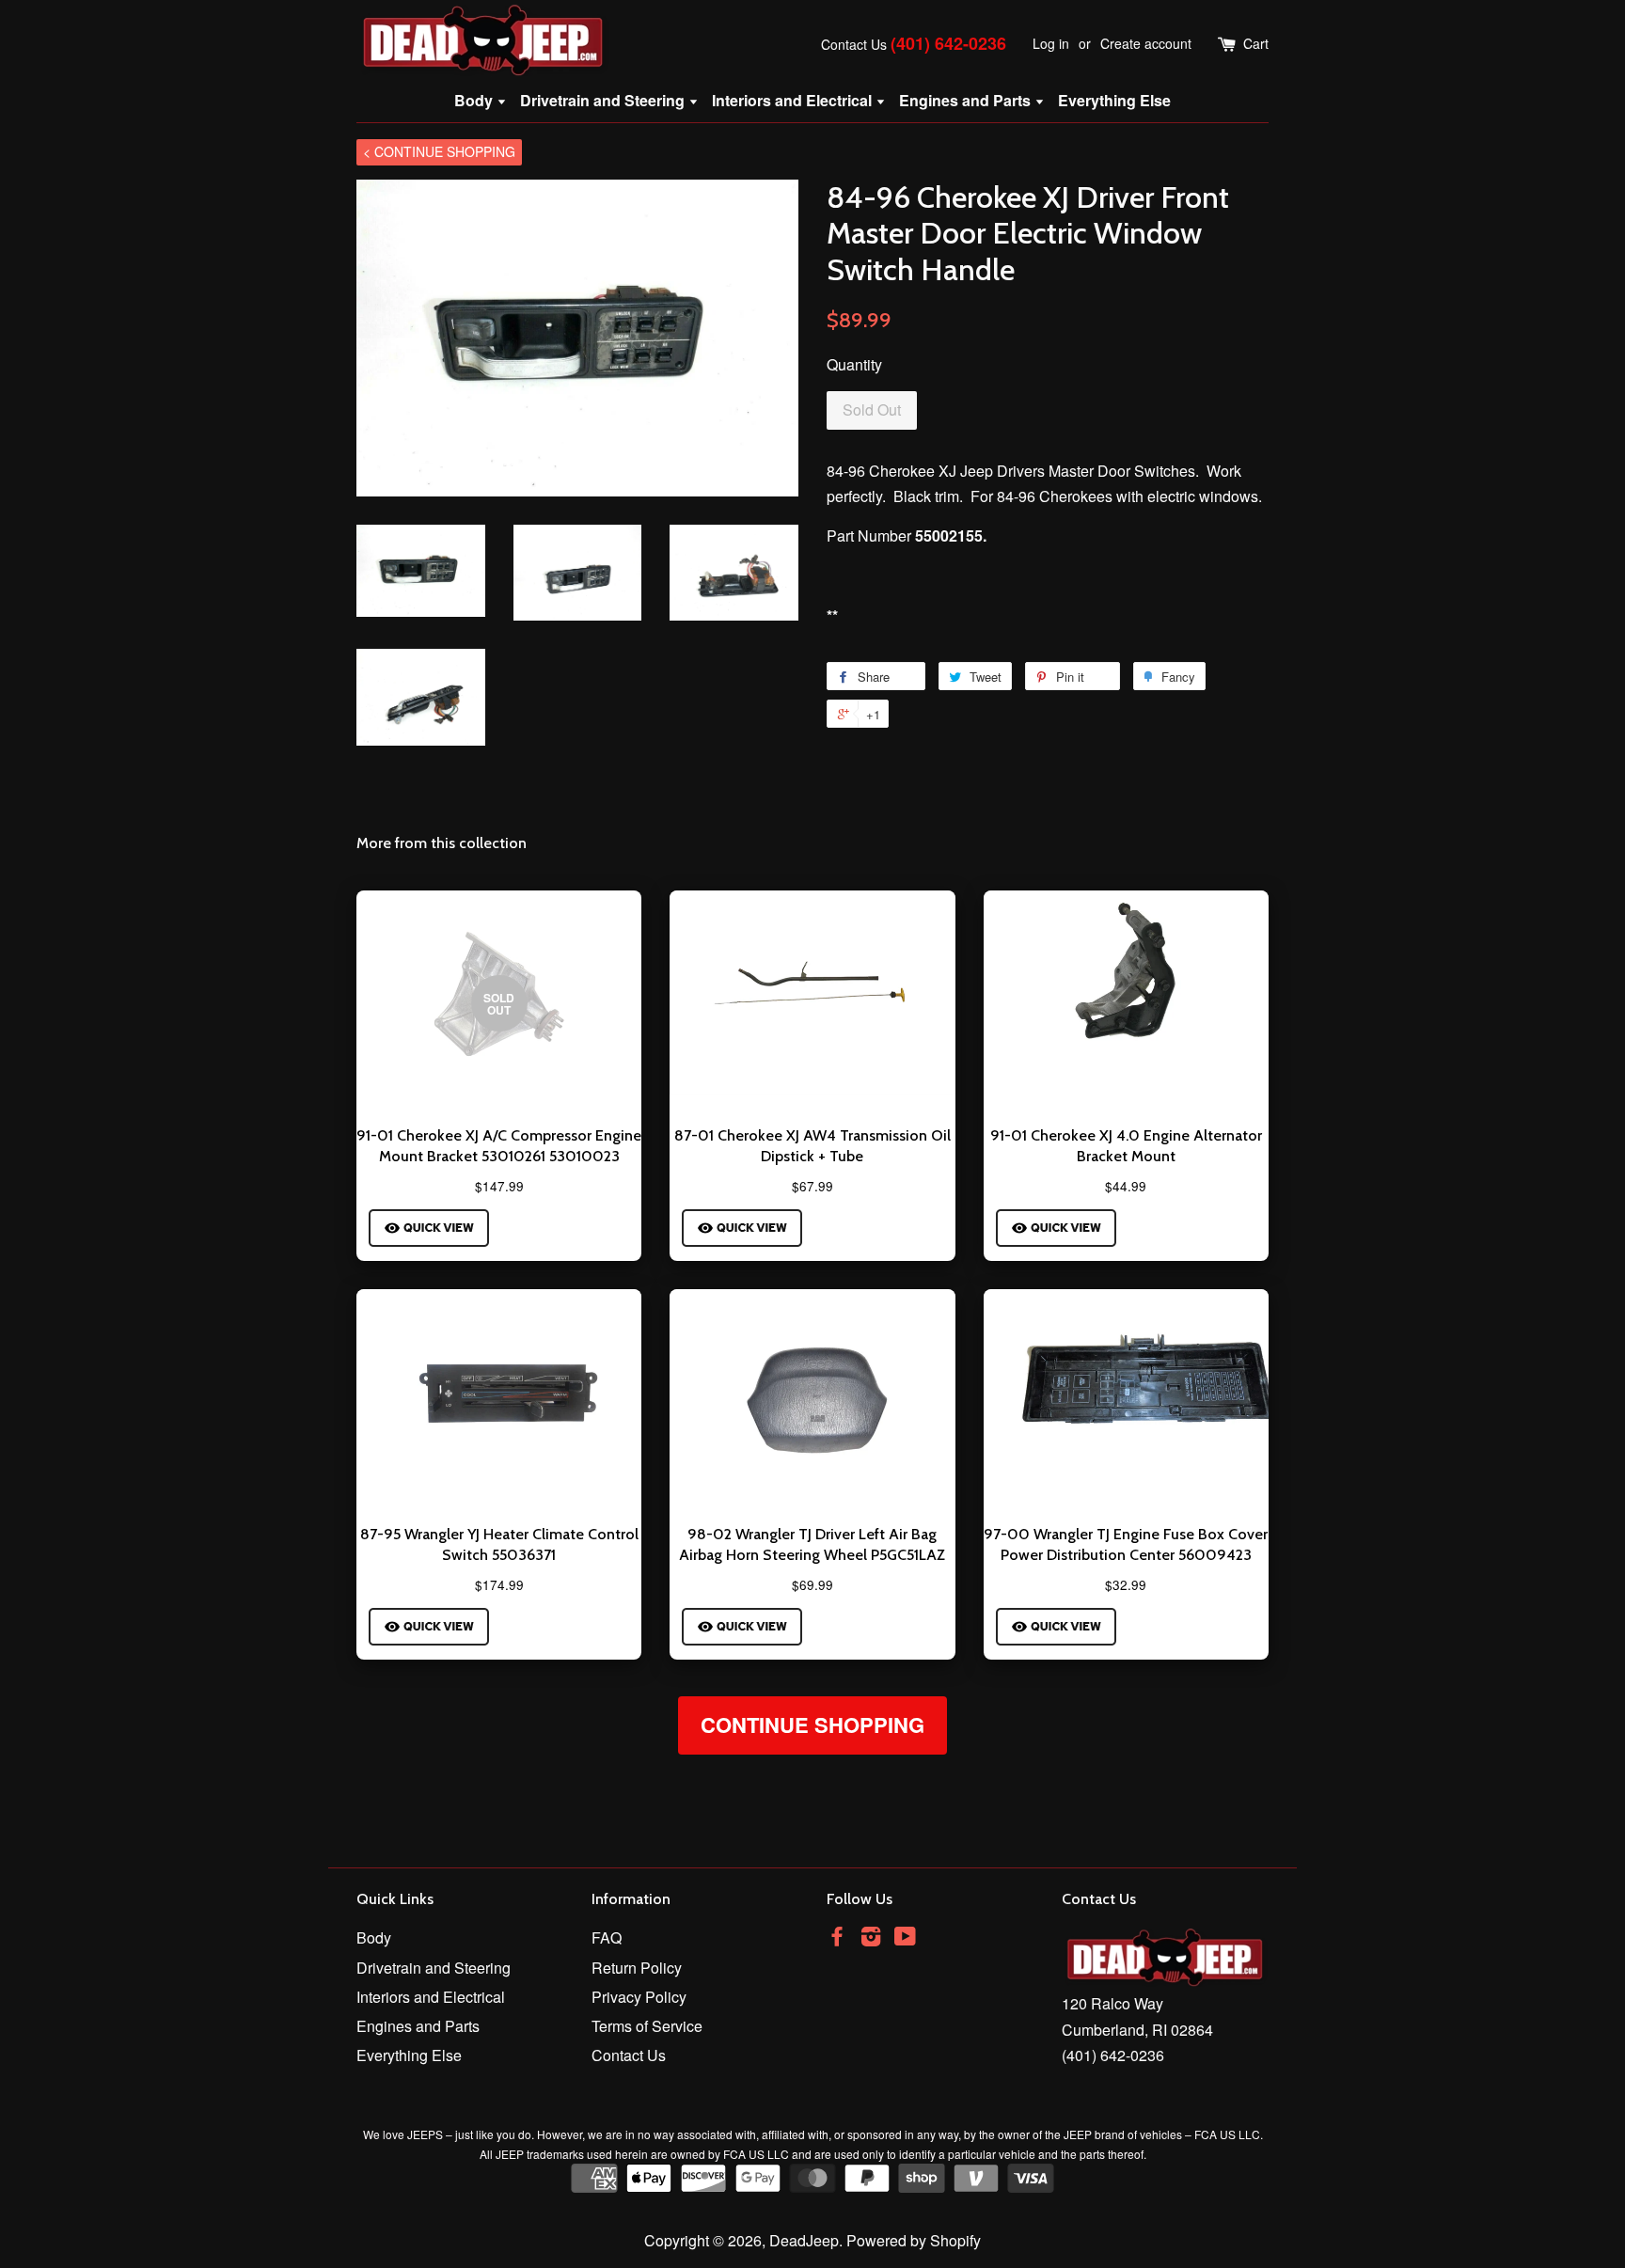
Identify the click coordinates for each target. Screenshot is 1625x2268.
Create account (1146, 43)
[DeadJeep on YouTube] (905, 1938)
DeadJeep (804, 2240)
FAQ (607, 1937)
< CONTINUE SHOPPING (439, 151)
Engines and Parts (967, 100)
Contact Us (854, 44)
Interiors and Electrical (794, 100)
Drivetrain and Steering (604, 100)
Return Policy (637, 1968)
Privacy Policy (639, 1997)
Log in (1051, 43)
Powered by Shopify (914, 2240)
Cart (1256, 43)
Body (475, 100)
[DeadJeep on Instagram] (871, 1938)
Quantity (854, 364)
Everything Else (1114, 100)
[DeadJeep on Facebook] (837, 1938)
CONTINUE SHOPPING (812, 1725)
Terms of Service (647, 2026)
